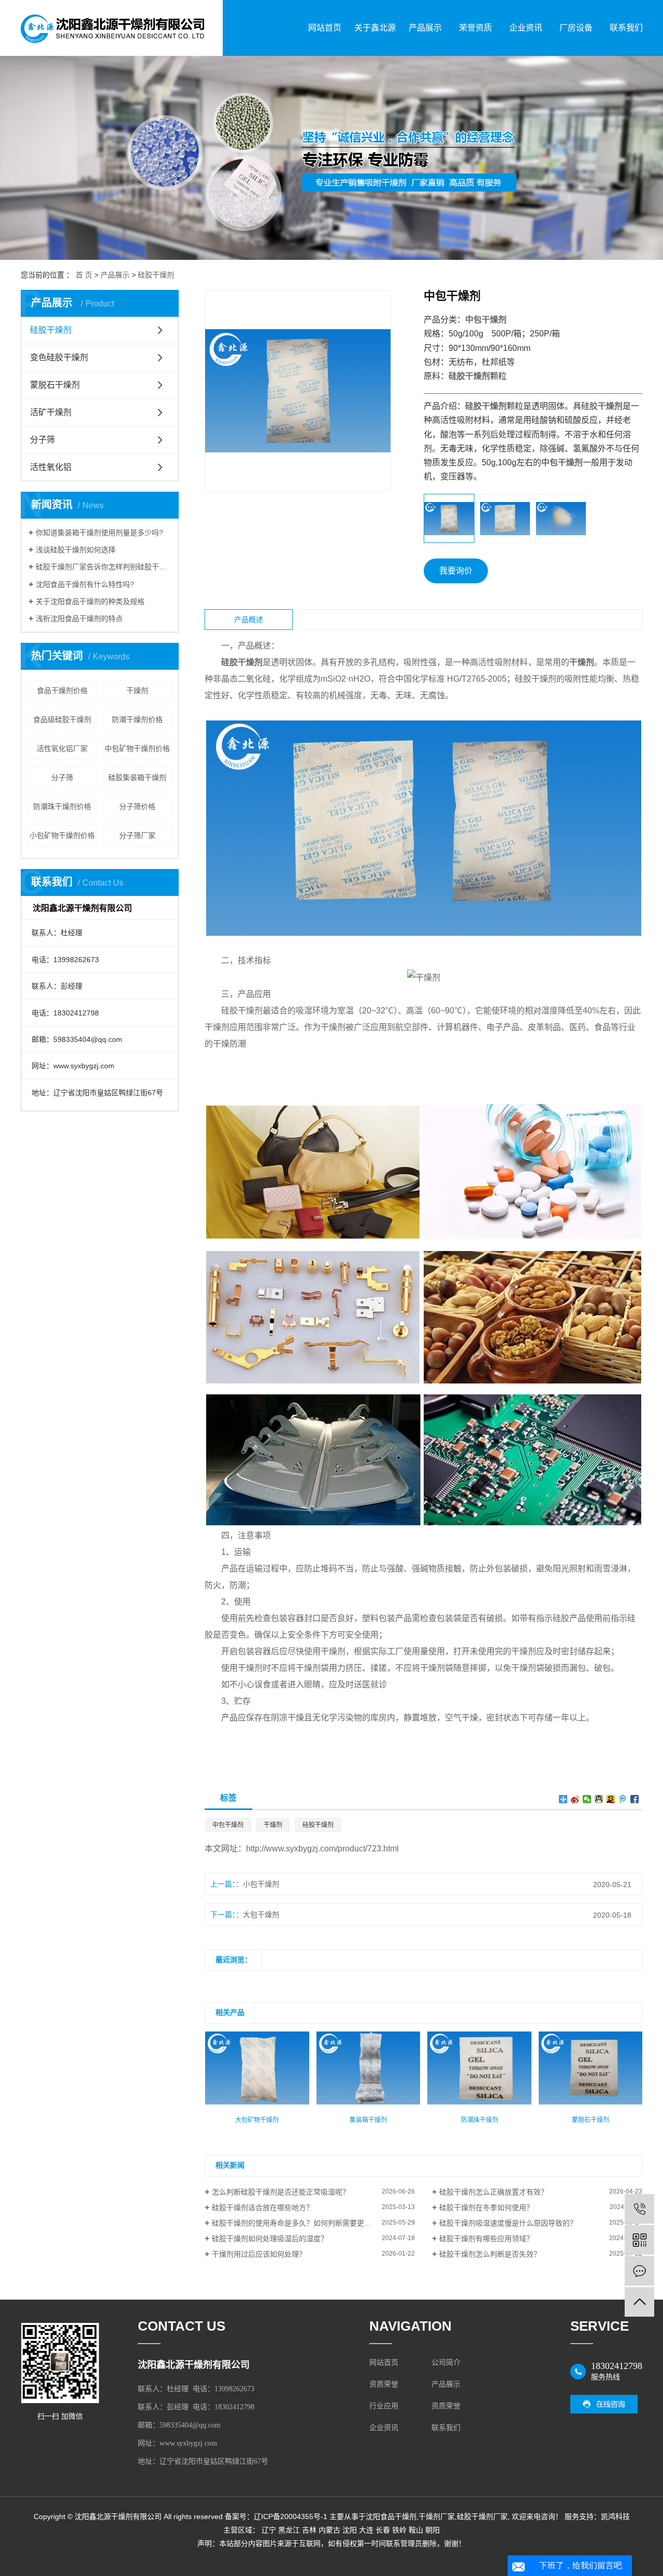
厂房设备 (576, 28)
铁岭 (399, 2530)
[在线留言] (639, 2271)
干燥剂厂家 (437, 2516)
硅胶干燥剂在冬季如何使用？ (486, 2207)
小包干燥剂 (261, 1884)
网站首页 (325, 28)
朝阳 (433, 2530)
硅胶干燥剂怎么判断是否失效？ (490, 2254)
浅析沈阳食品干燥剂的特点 (79, 619)
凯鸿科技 (615, 2516)
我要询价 (456, 571)
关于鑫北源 (375, 28)
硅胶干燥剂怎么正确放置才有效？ (494, 2192)
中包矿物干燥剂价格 (137, 748)
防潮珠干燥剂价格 (62, 806)
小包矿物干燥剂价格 (62, 835)
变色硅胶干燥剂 (59, 357)
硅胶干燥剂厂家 (482, 2516)
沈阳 (350, 2530)
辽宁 (269, 2530)
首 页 (84, 275)
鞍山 (416, 2530)
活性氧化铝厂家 (62, 748)
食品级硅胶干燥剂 (62, 719)
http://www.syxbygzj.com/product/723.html (322, 1849)
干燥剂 (137, 690)
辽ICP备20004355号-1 (291, 2516)
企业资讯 (526, 28)
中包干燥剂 (228, 1825)
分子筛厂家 (137, 835)
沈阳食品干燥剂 (391, 2516)
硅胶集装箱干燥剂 (137, 777)
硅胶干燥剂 (156, 275)
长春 (383, 2530)
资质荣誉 (384, 2384)
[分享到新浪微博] (575, 1799)
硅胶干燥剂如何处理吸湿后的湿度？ (270, 2239)
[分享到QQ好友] (599, 1799)
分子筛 (42, 440)
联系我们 (626, 28)
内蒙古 (329, 2530)
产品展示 (425, 28)
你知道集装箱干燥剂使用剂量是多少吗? (99, 533)
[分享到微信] (587, 1799)
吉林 (309, 2530)
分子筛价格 (137, 806)
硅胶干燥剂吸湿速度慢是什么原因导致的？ (508, 2223)
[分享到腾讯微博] (623, 1799)
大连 (366, 2530)
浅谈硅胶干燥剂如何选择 (76, 550)
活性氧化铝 (51, 467)
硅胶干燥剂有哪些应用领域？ (486, 2239)
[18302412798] (639, 2209)
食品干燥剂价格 (62, 690)
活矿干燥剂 (51, 412)
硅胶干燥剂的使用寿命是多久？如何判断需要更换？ (295, 2223)
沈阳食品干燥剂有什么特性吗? (85, 584)
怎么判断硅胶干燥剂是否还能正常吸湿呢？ (281, 2192)
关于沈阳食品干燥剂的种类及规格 (90, 601)
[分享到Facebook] (635, 1799)
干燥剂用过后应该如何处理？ (259, 2254)
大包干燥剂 (261, 1915)
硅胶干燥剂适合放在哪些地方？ (263, 2207)
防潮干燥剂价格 (137, 719)
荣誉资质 (475, 28)
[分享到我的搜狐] (611, 1799)
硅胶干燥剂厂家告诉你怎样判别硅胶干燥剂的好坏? (103, 567)
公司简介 (446, 2362)
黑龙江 (289, 2530)
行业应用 (384, 2406)
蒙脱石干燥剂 (55, 385)
